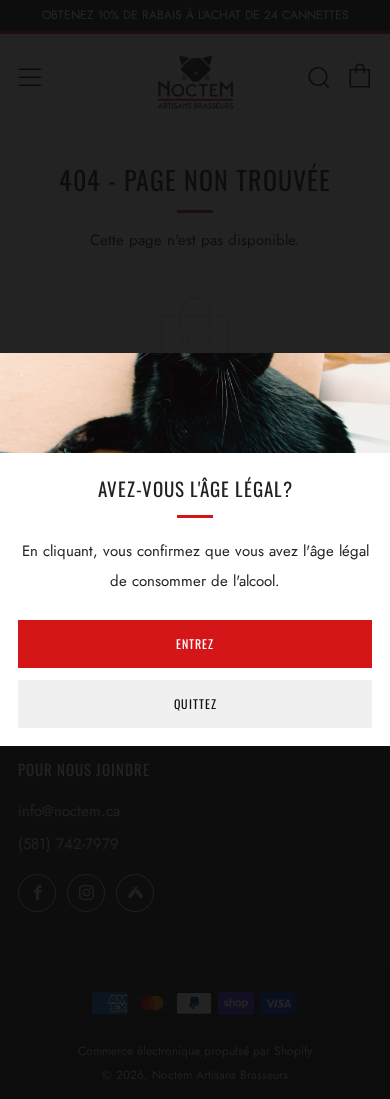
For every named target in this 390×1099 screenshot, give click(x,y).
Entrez (195, 643)
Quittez (195, 703)
